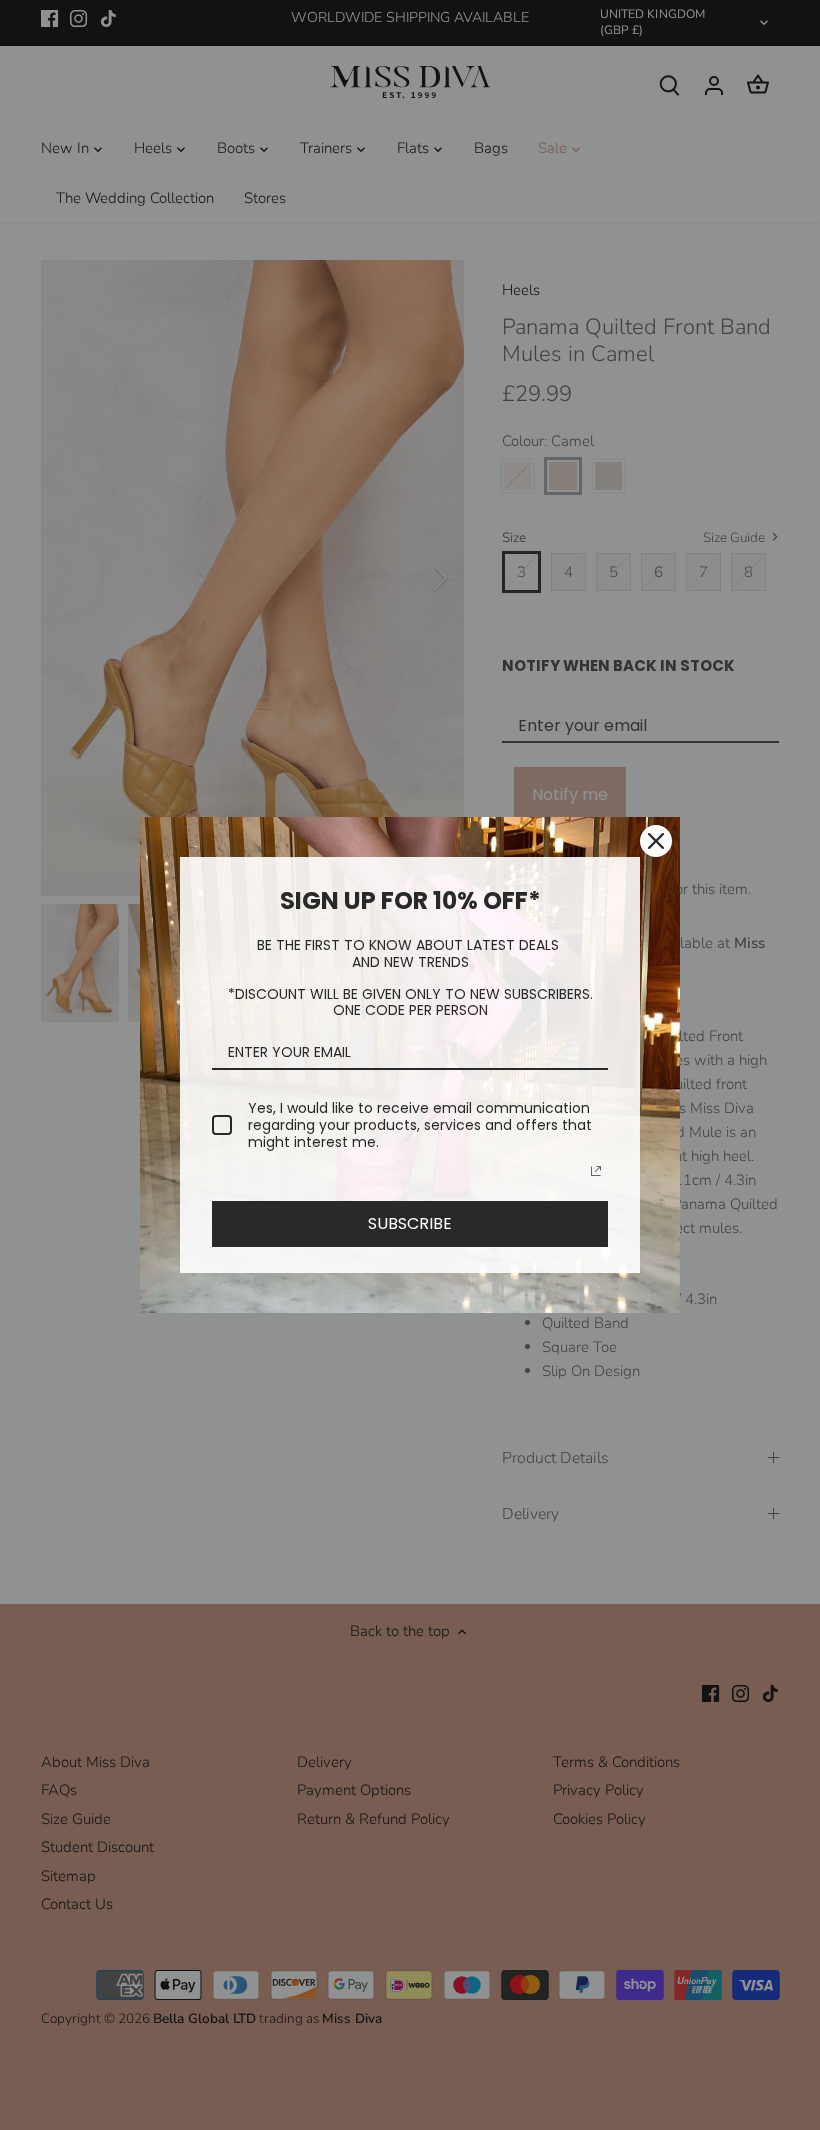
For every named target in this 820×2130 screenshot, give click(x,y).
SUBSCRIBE (410, 1223)
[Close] (656, 841)
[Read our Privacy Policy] (596, 1171)
